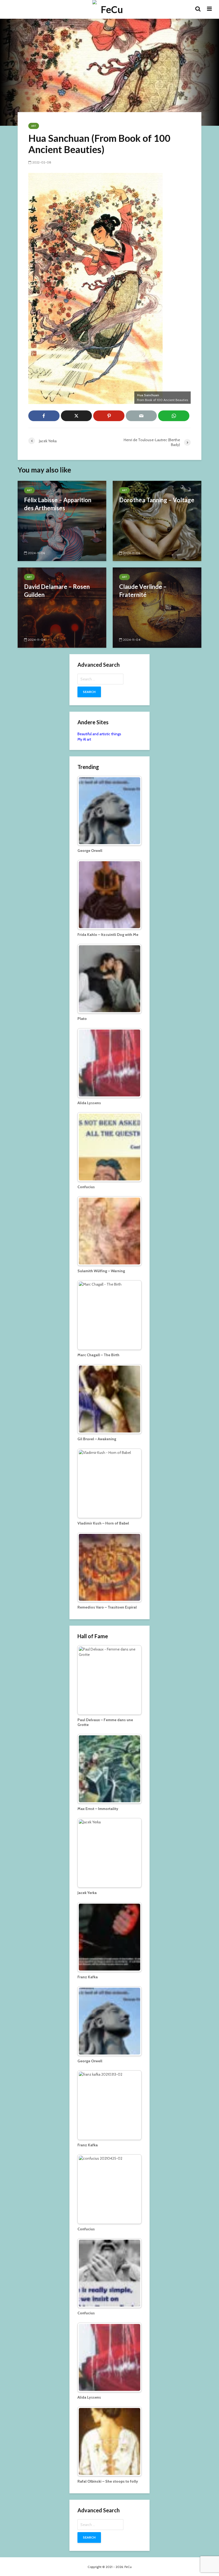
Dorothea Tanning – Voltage (157, 500)
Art (34, 126)
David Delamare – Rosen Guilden (57, 591)
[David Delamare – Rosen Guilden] (62, 607)
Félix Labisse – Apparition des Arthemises (58, 504)
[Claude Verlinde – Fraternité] (157, 607)
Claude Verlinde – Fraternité (143, 591)
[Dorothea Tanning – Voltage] (157, 521)
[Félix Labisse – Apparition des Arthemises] (62, 521)
